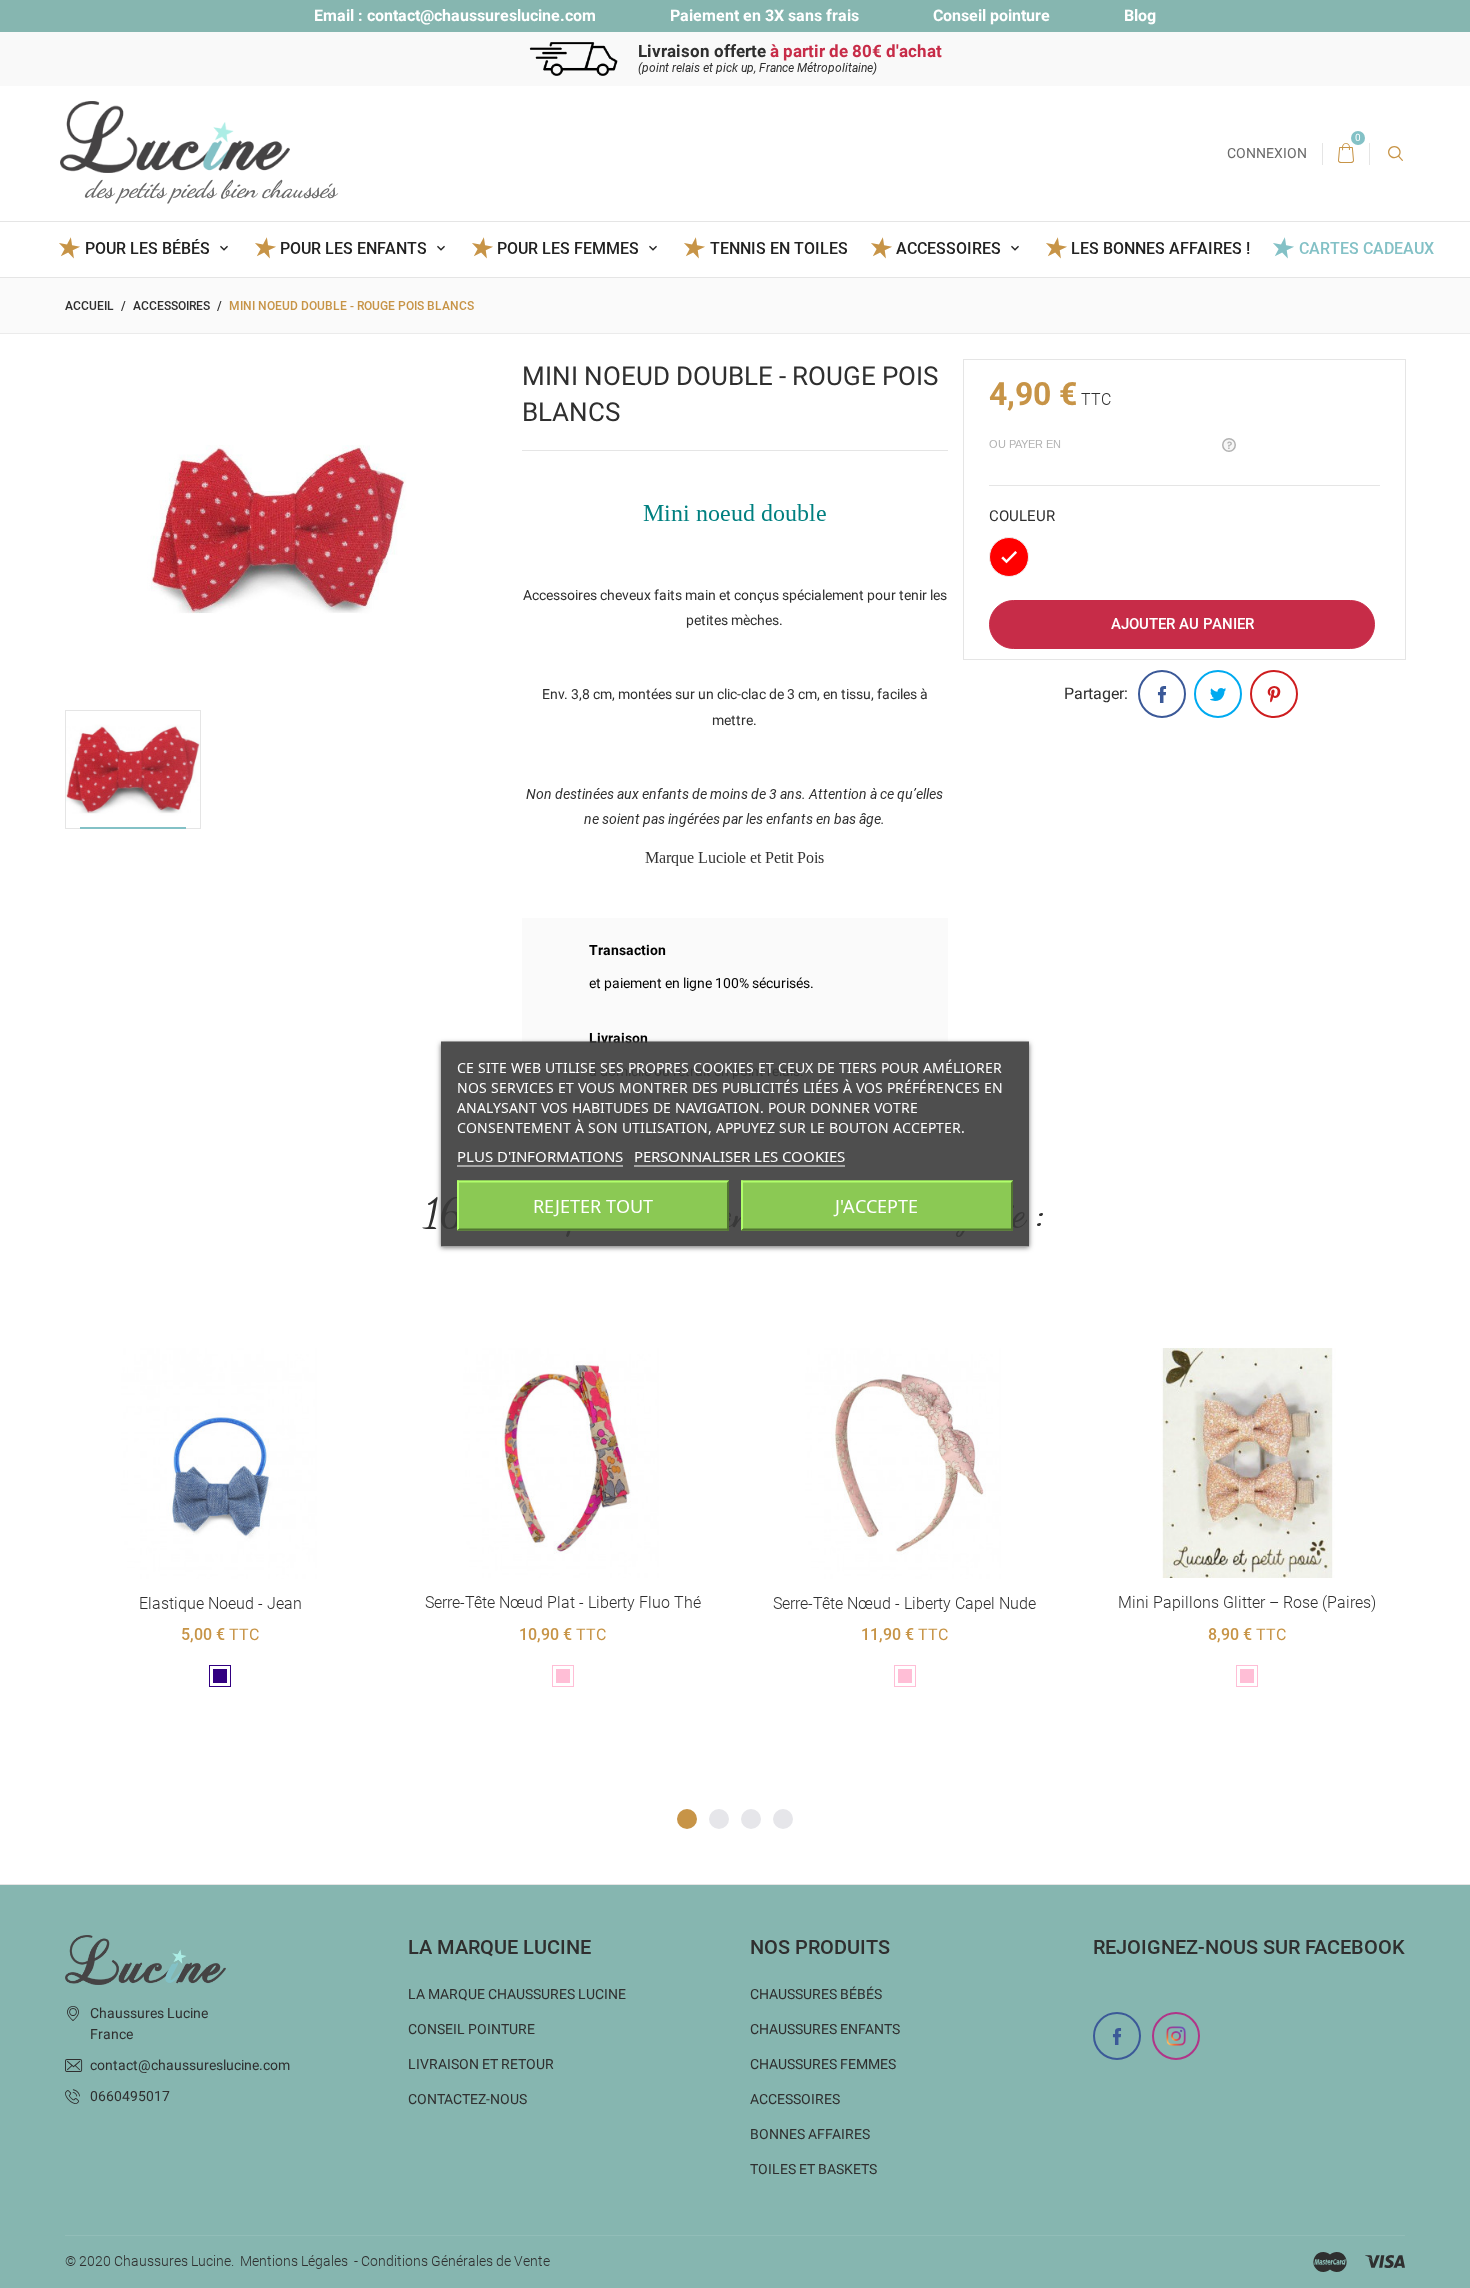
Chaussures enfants (825, 2029)
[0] (1346, 154)
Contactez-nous (467, 2099)
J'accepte (876, 1206)
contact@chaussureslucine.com (481, 15)
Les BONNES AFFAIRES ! (1160, 248)
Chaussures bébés (816, 1994)
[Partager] (1162, 694)
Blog (1140, 15)
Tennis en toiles (778, 248)
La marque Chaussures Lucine (517, 1994)
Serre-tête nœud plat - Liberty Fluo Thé (563, 1602)
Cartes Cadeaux (1366, 248)
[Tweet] (1218, 694)
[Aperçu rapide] (195, 1315)
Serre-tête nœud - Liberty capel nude (904, 1603)
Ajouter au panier (1182, 624)
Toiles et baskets (813, 2169)
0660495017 (130, 2096)
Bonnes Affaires (810, 2134)
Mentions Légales (294, 2261)
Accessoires (795, 2099)
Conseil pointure (991, 15)
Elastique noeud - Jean (220, 1603)
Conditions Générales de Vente (455, 2261)
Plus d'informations (540, 1156)
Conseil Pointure (471, 2029)
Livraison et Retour (481, 2064)
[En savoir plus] (244, 1315)
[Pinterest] (1274, 694)
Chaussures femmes (823, 2064)
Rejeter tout (593, 1206)
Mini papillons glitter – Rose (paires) (1247, 1602)
